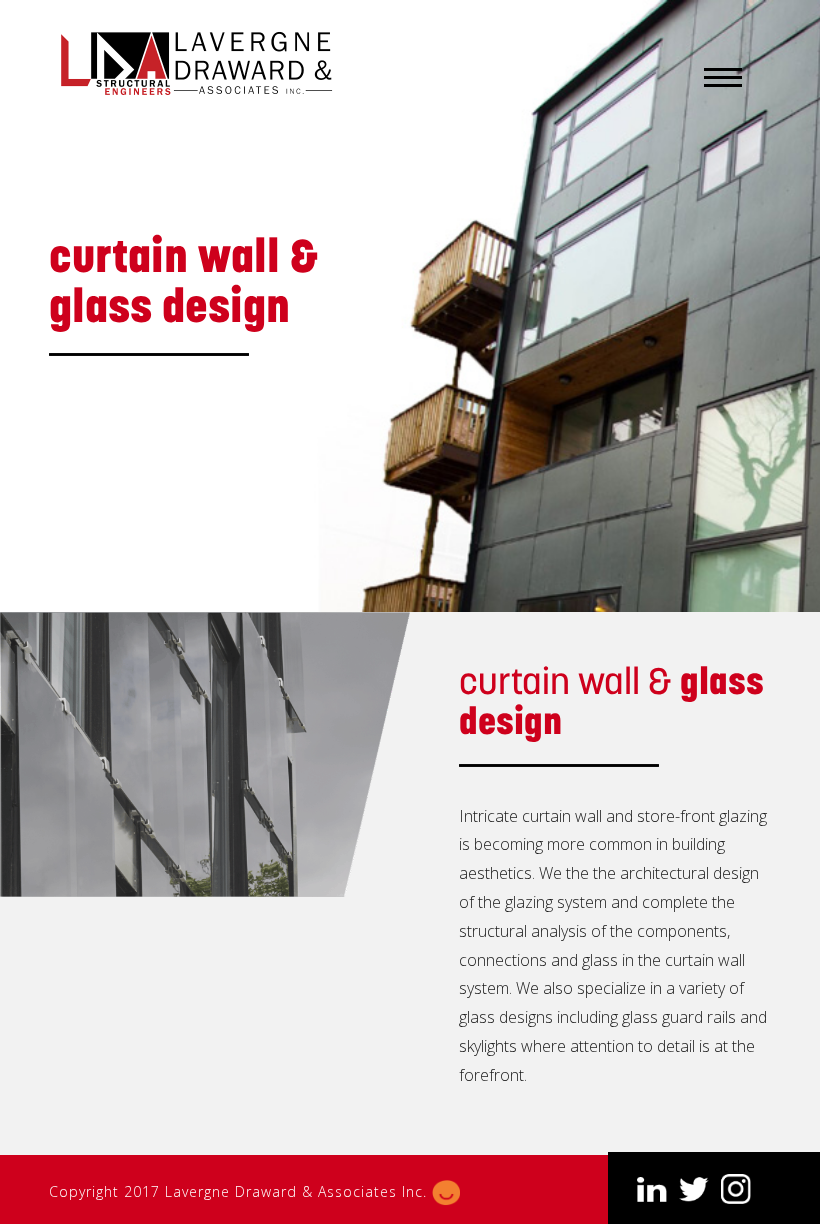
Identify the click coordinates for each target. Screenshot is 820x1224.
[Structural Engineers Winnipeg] (199, 63)
